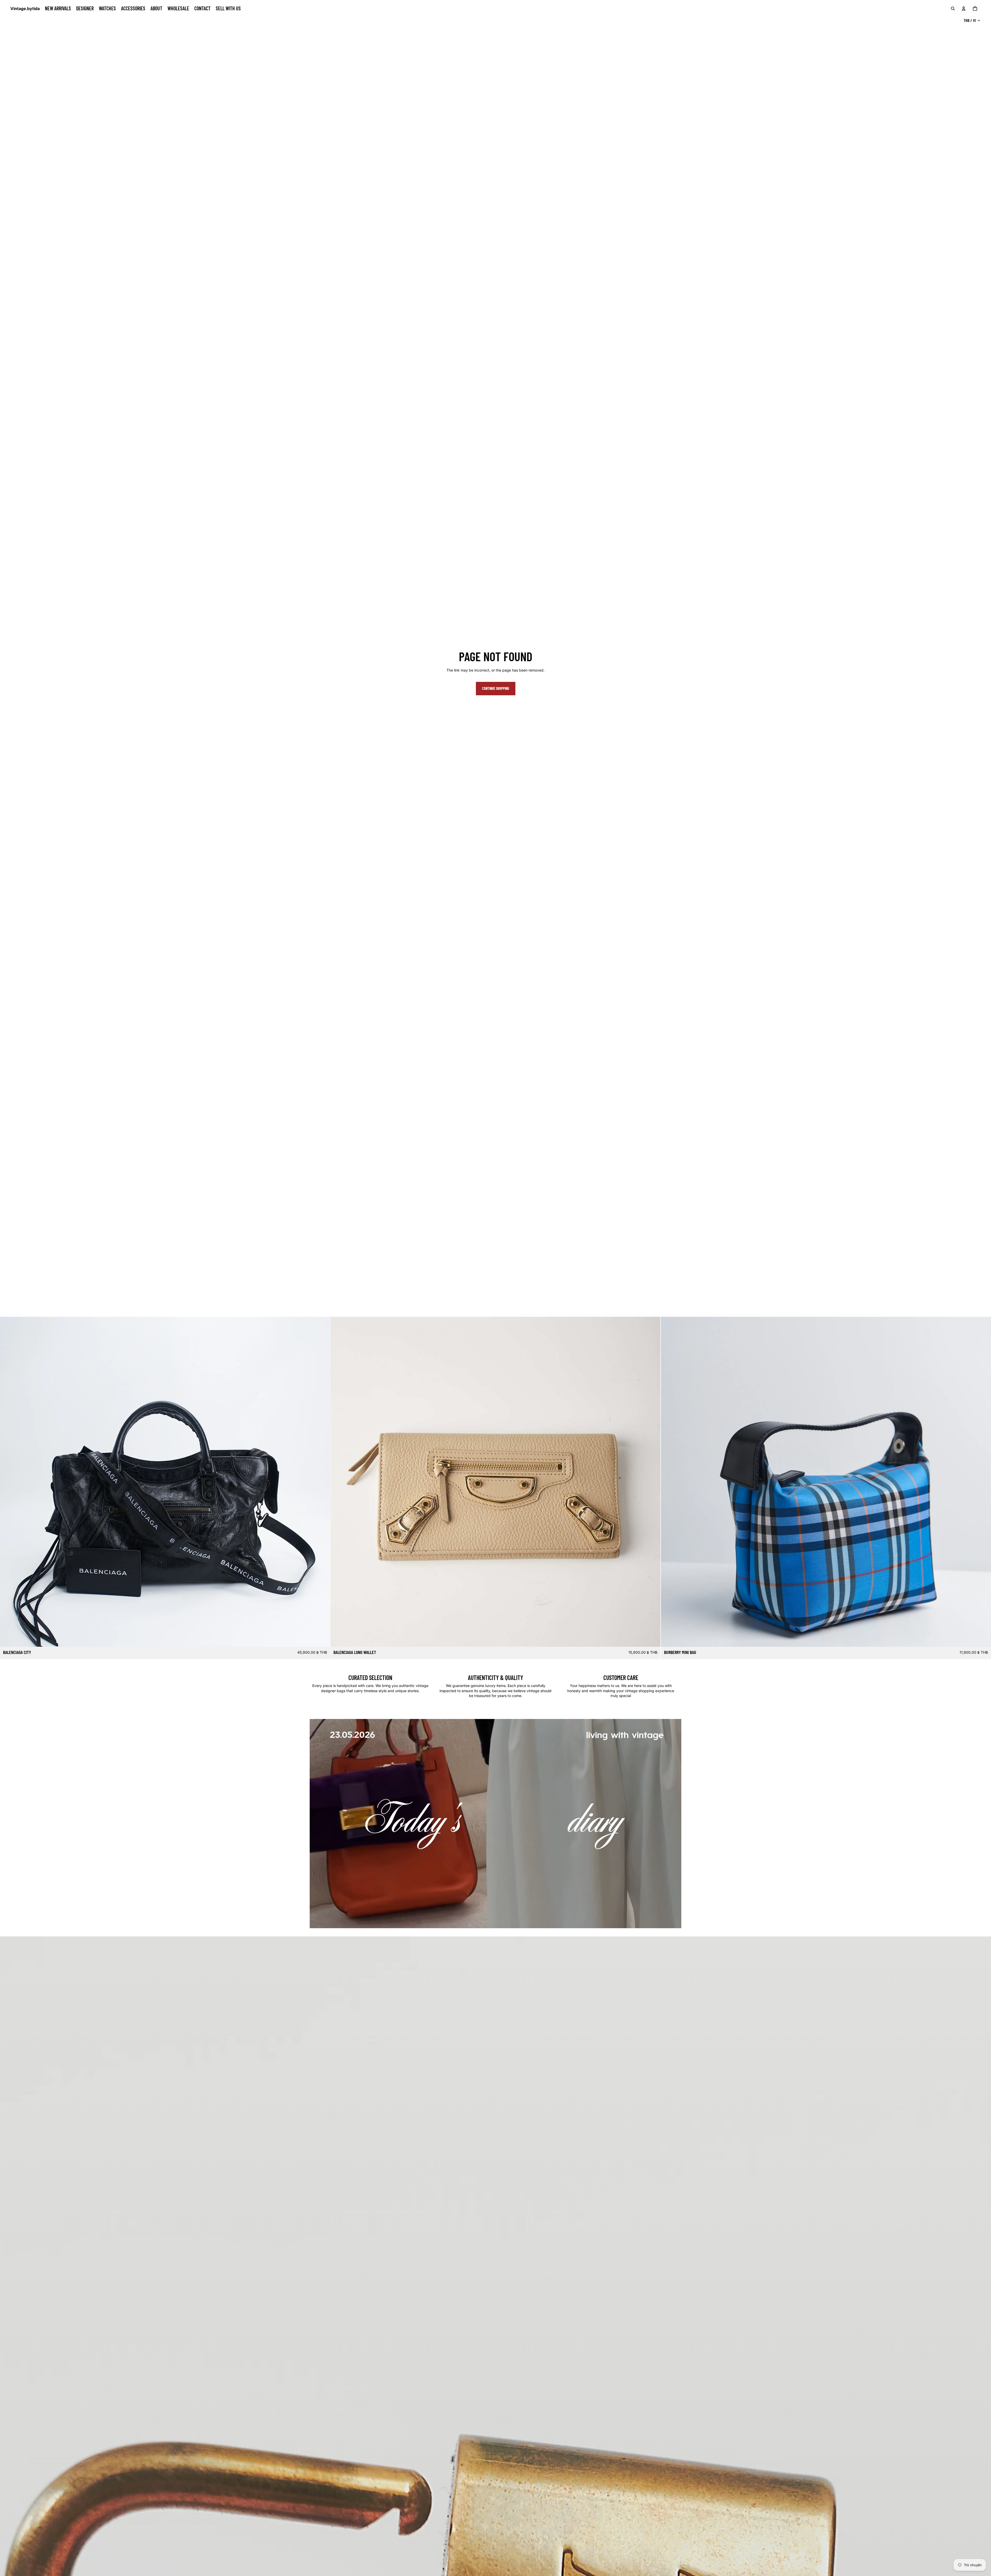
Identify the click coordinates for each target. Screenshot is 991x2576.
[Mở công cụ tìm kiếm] (953, 9)
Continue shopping (496, 688)
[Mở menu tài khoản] (964, 9)
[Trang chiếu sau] (322, 1482)
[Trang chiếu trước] (8, 1482)
